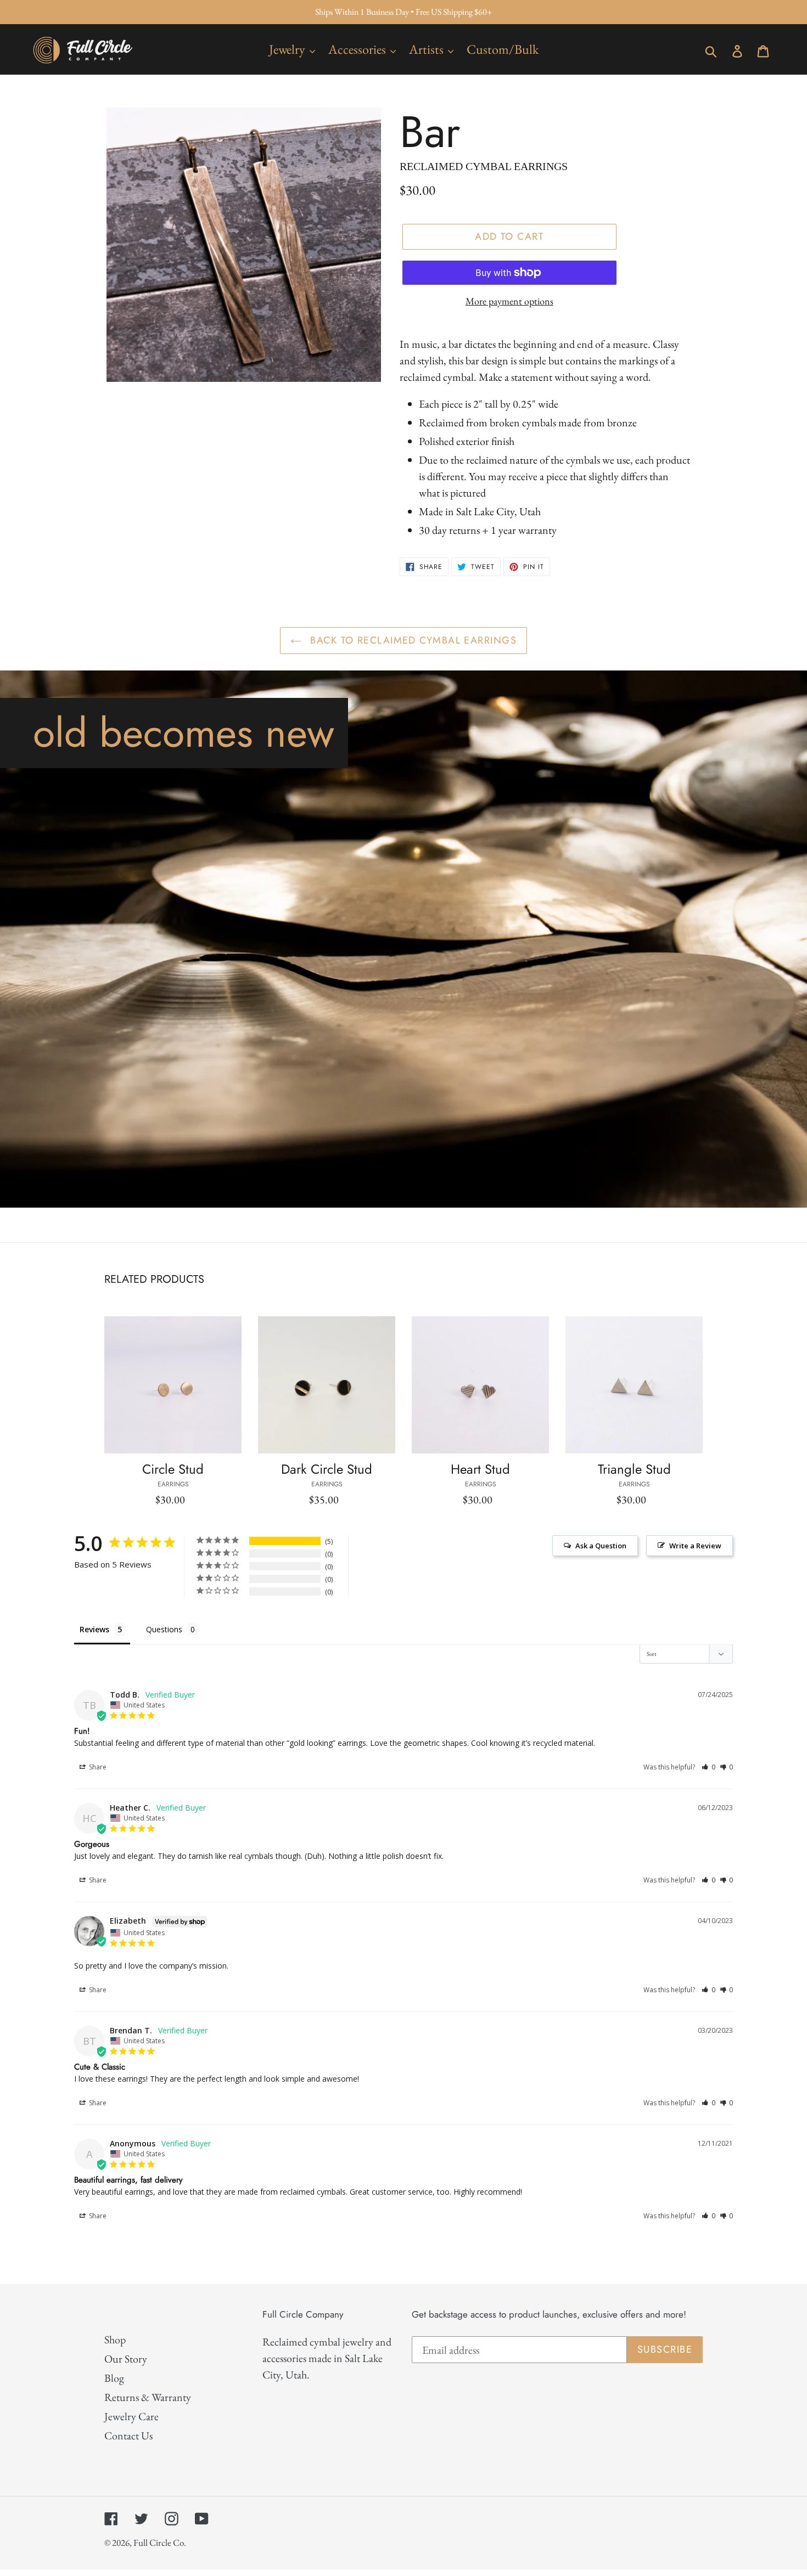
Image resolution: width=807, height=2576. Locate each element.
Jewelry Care (131, 2416)
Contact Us (128, 2436)
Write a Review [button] (695, 1546)
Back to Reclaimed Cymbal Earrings (412, 640)
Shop (115, 2340)
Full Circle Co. (160, 2543)
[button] (708, 1767)
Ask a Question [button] (601, 1546)
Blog (114, 2378)
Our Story (126, 2359)
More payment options (509, 301)
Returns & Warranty (148, 2397)
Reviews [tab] (94, 1629)
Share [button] (97, 1767)
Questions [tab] (164, 1629)
